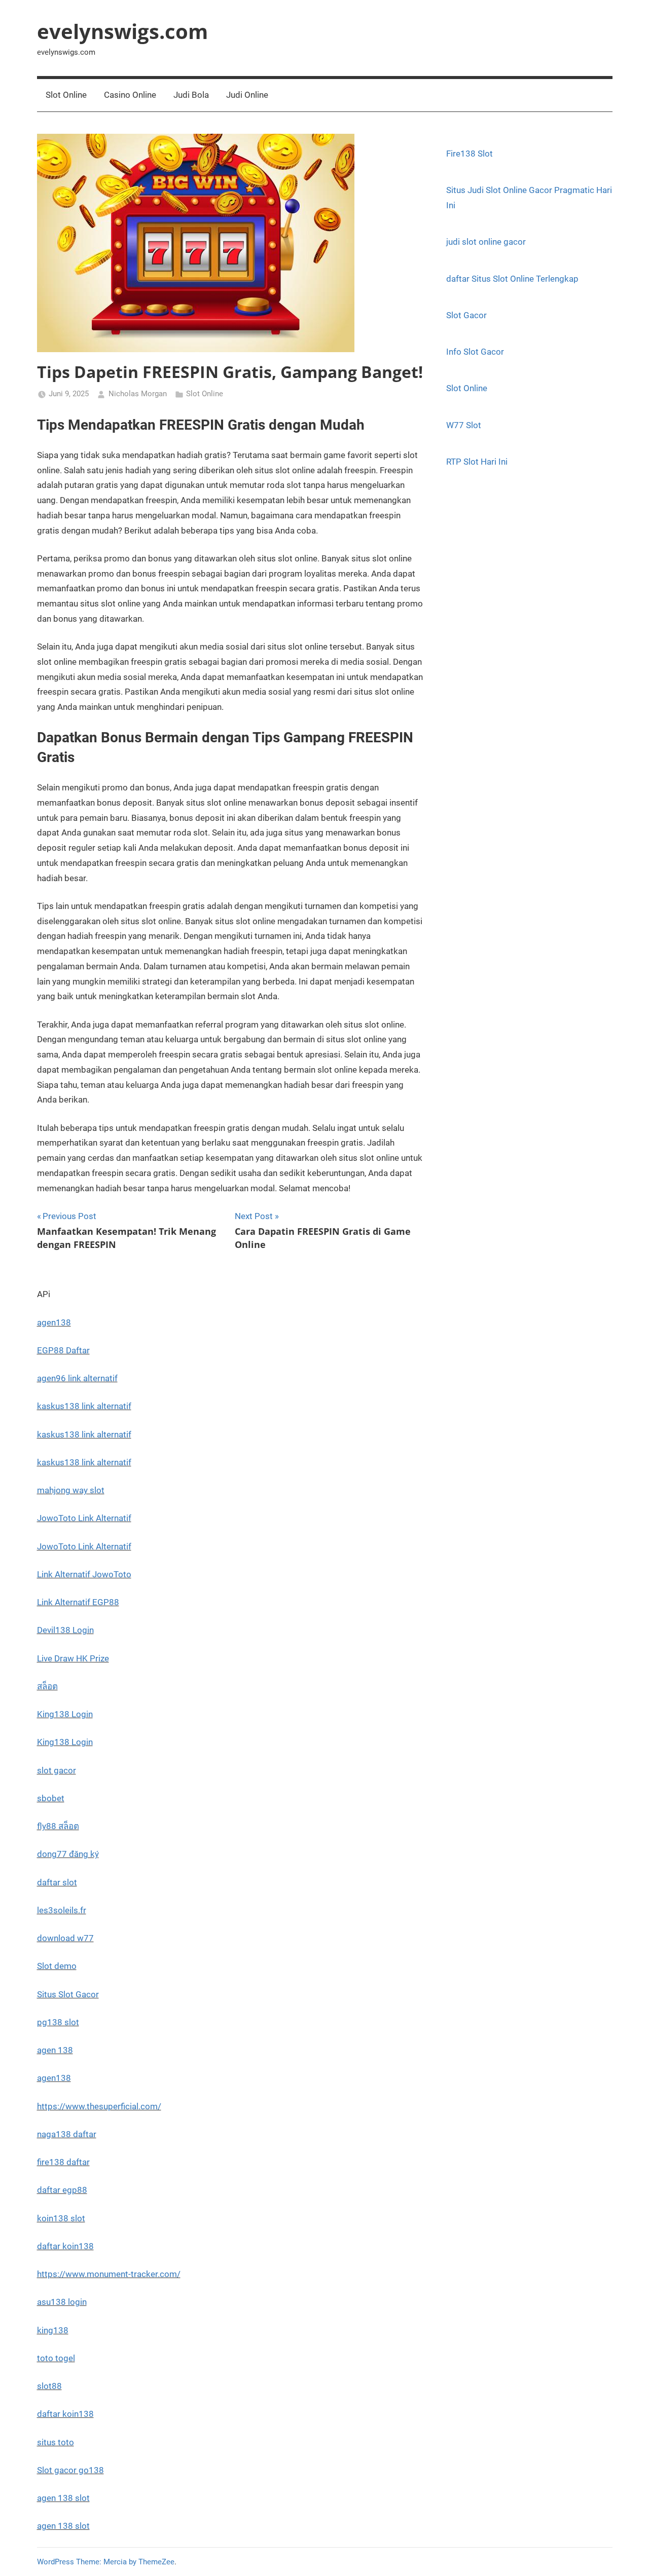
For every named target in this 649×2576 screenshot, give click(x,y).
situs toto (56, 2442)
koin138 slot (61, 2218)
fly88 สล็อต (58, 1826)
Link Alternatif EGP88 (78, 1602)
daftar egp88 (62, 2190)
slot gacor (57, 1770)
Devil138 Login (65, 1630)
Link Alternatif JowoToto (84, 1574)
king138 (53, 2330)
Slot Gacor (466, 315)
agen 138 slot (63, 2498)
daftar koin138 (65, 2246)
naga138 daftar (67, 2134)
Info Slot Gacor (475, 352)
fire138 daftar (63, 2162)
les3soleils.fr (62, 1910)
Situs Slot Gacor (68, 1994)
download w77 (65, 1938)
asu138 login (62, 2302)
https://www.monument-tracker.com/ (109, 2274)
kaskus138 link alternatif (84, 1406)
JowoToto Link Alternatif (84, 1518)
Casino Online (130, 95)
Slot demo (57, 1966)
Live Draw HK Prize (73, 1658)
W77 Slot (464, 425)
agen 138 (55, 2050)
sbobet (51, 1798)
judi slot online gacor (486, 242)
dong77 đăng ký (68, 1854)
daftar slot (57, 1882)
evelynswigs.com (122, 31)
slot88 (49, 2386)
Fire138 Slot (470, 154)
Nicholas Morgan (138, 394)
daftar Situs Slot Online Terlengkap (512, 279)
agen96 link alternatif (77, 1378)
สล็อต (47, 1686)
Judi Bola (191, 95)
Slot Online (66, 95)
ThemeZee (156, 2562)
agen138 (54, 1322)
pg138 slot (58, 2022)
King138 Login (65, 1714)
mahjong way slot (71, 1490)
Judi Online (247, 95)
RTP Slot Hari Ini (477, 462)
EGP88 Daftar (63, 1350)
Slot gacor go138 (70, 2470)
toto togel (56, 2358)
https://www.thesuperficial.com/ (99, 2106)
